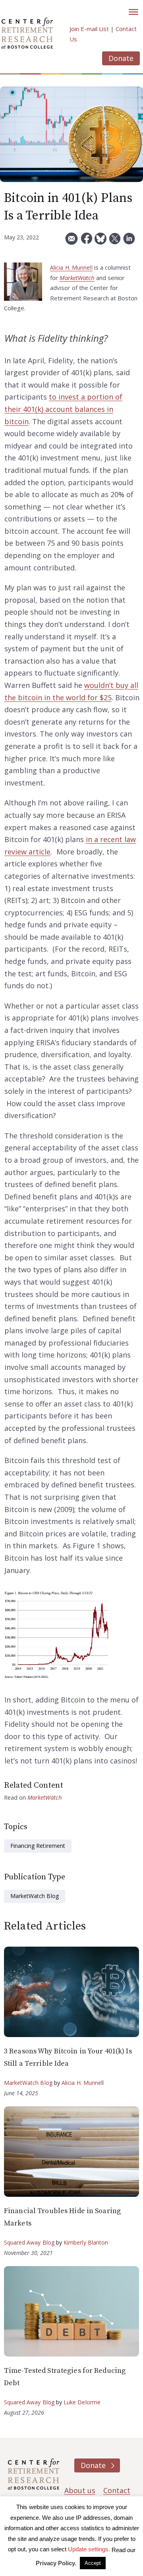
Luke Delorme (82, 2402)
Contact (117, 2490)
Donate (121, 58)
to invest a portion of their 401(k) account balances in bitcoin (63, 409)
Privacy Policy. (56, 2563)
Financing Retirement (38, 1846)
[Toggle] (133, 12)
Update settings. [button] (89, 2549)
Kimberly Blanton (86, 2242)
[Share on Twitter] (115, 242)
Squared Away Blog (29, 2242)
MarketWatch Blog (35, 1896)
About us (80, 2490)
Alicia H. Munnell (71, 267)
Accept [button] (93, 2563)
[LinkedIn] (129, 242)
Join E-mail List (89, 29)
